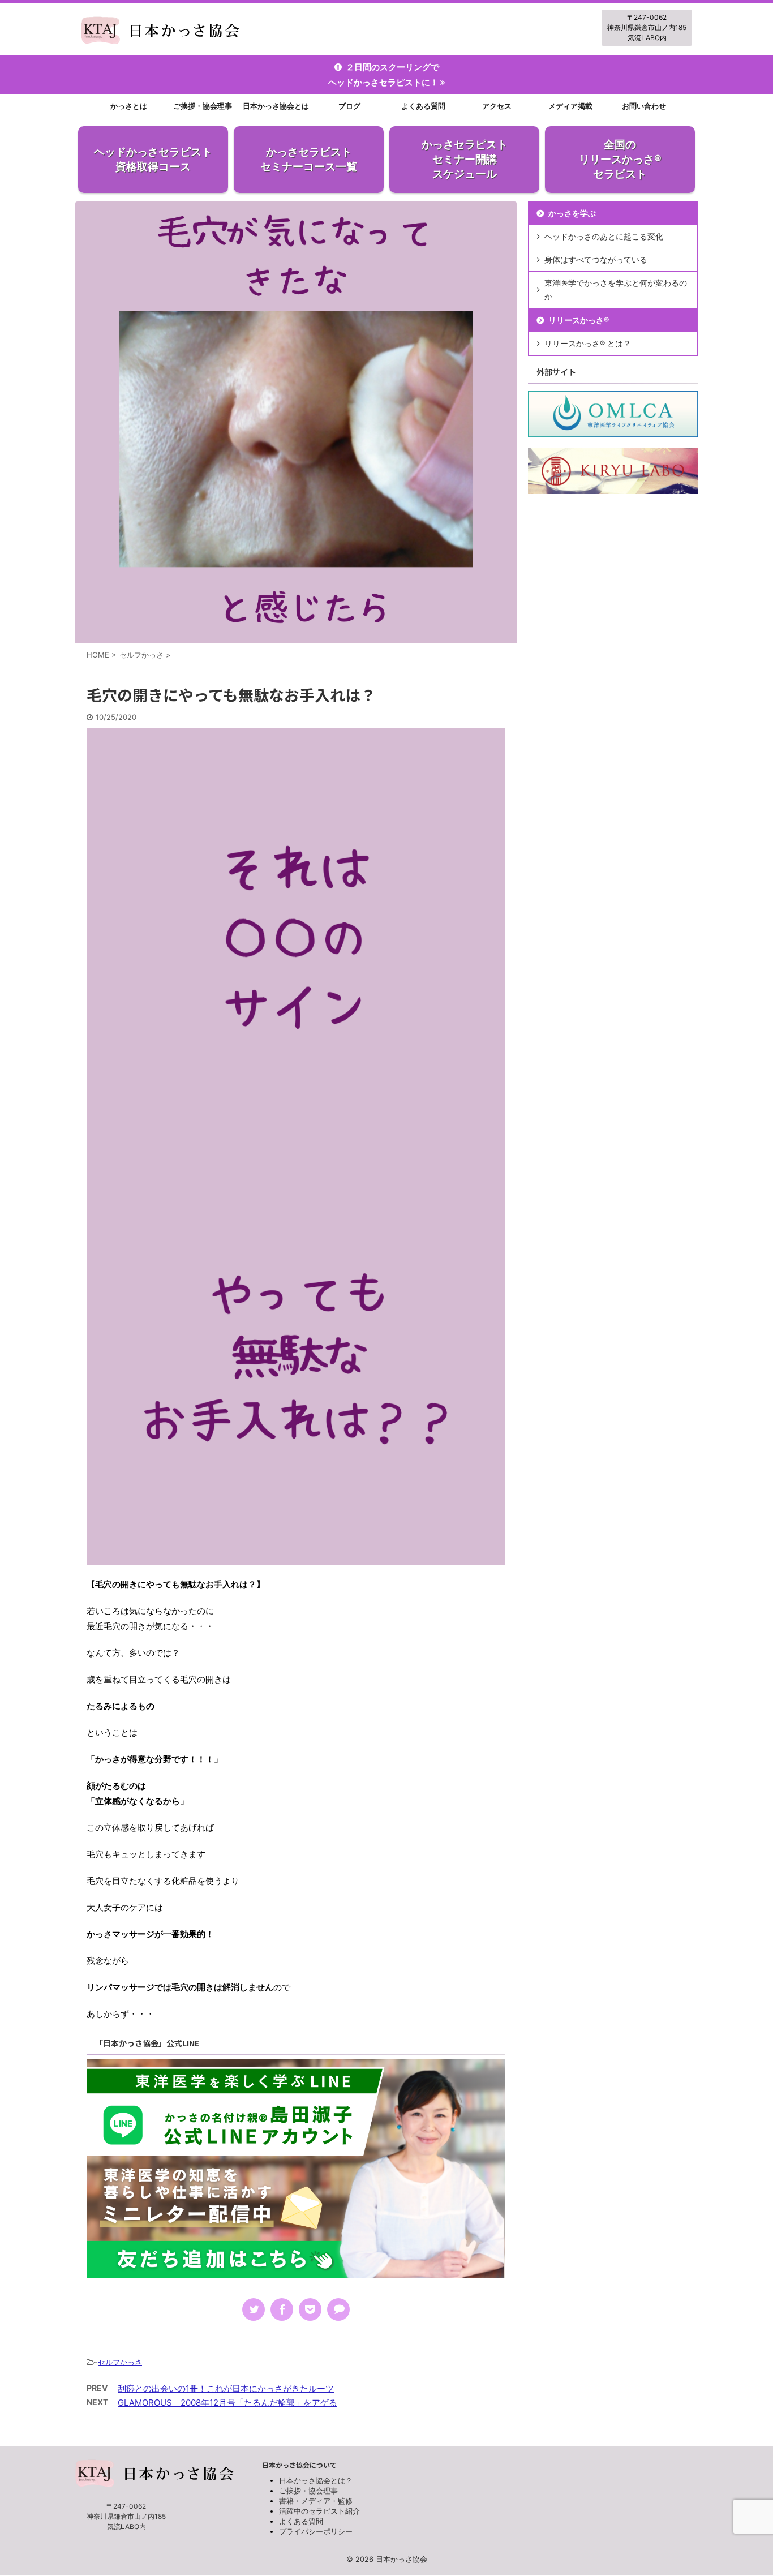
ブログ (349, 106)
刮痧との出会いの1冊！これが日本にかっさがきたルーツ (226, 2388)
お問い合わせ (644, 106)
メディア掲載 (570, 106)
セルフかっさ (120, 2362)
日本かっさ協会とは (276, 106)
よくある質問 (423, 106)
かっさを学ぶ (572, 213)
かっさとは (129, 106)
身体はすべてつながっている (596, 259)
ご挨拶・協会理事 (203, 106)
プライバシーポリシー (316, 2531)
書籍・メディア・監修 (316, 2501)
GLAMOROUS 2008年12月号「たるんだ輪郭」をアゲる (227, 2403)
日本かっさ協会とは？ (316, 2480)
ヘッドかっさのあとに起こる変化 (604, 236)
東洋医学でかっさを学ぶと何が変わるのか (616, 289)
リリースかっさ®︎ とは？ (588, 343)
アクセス (497, 106)
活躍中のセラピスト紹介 (319, 2511)
